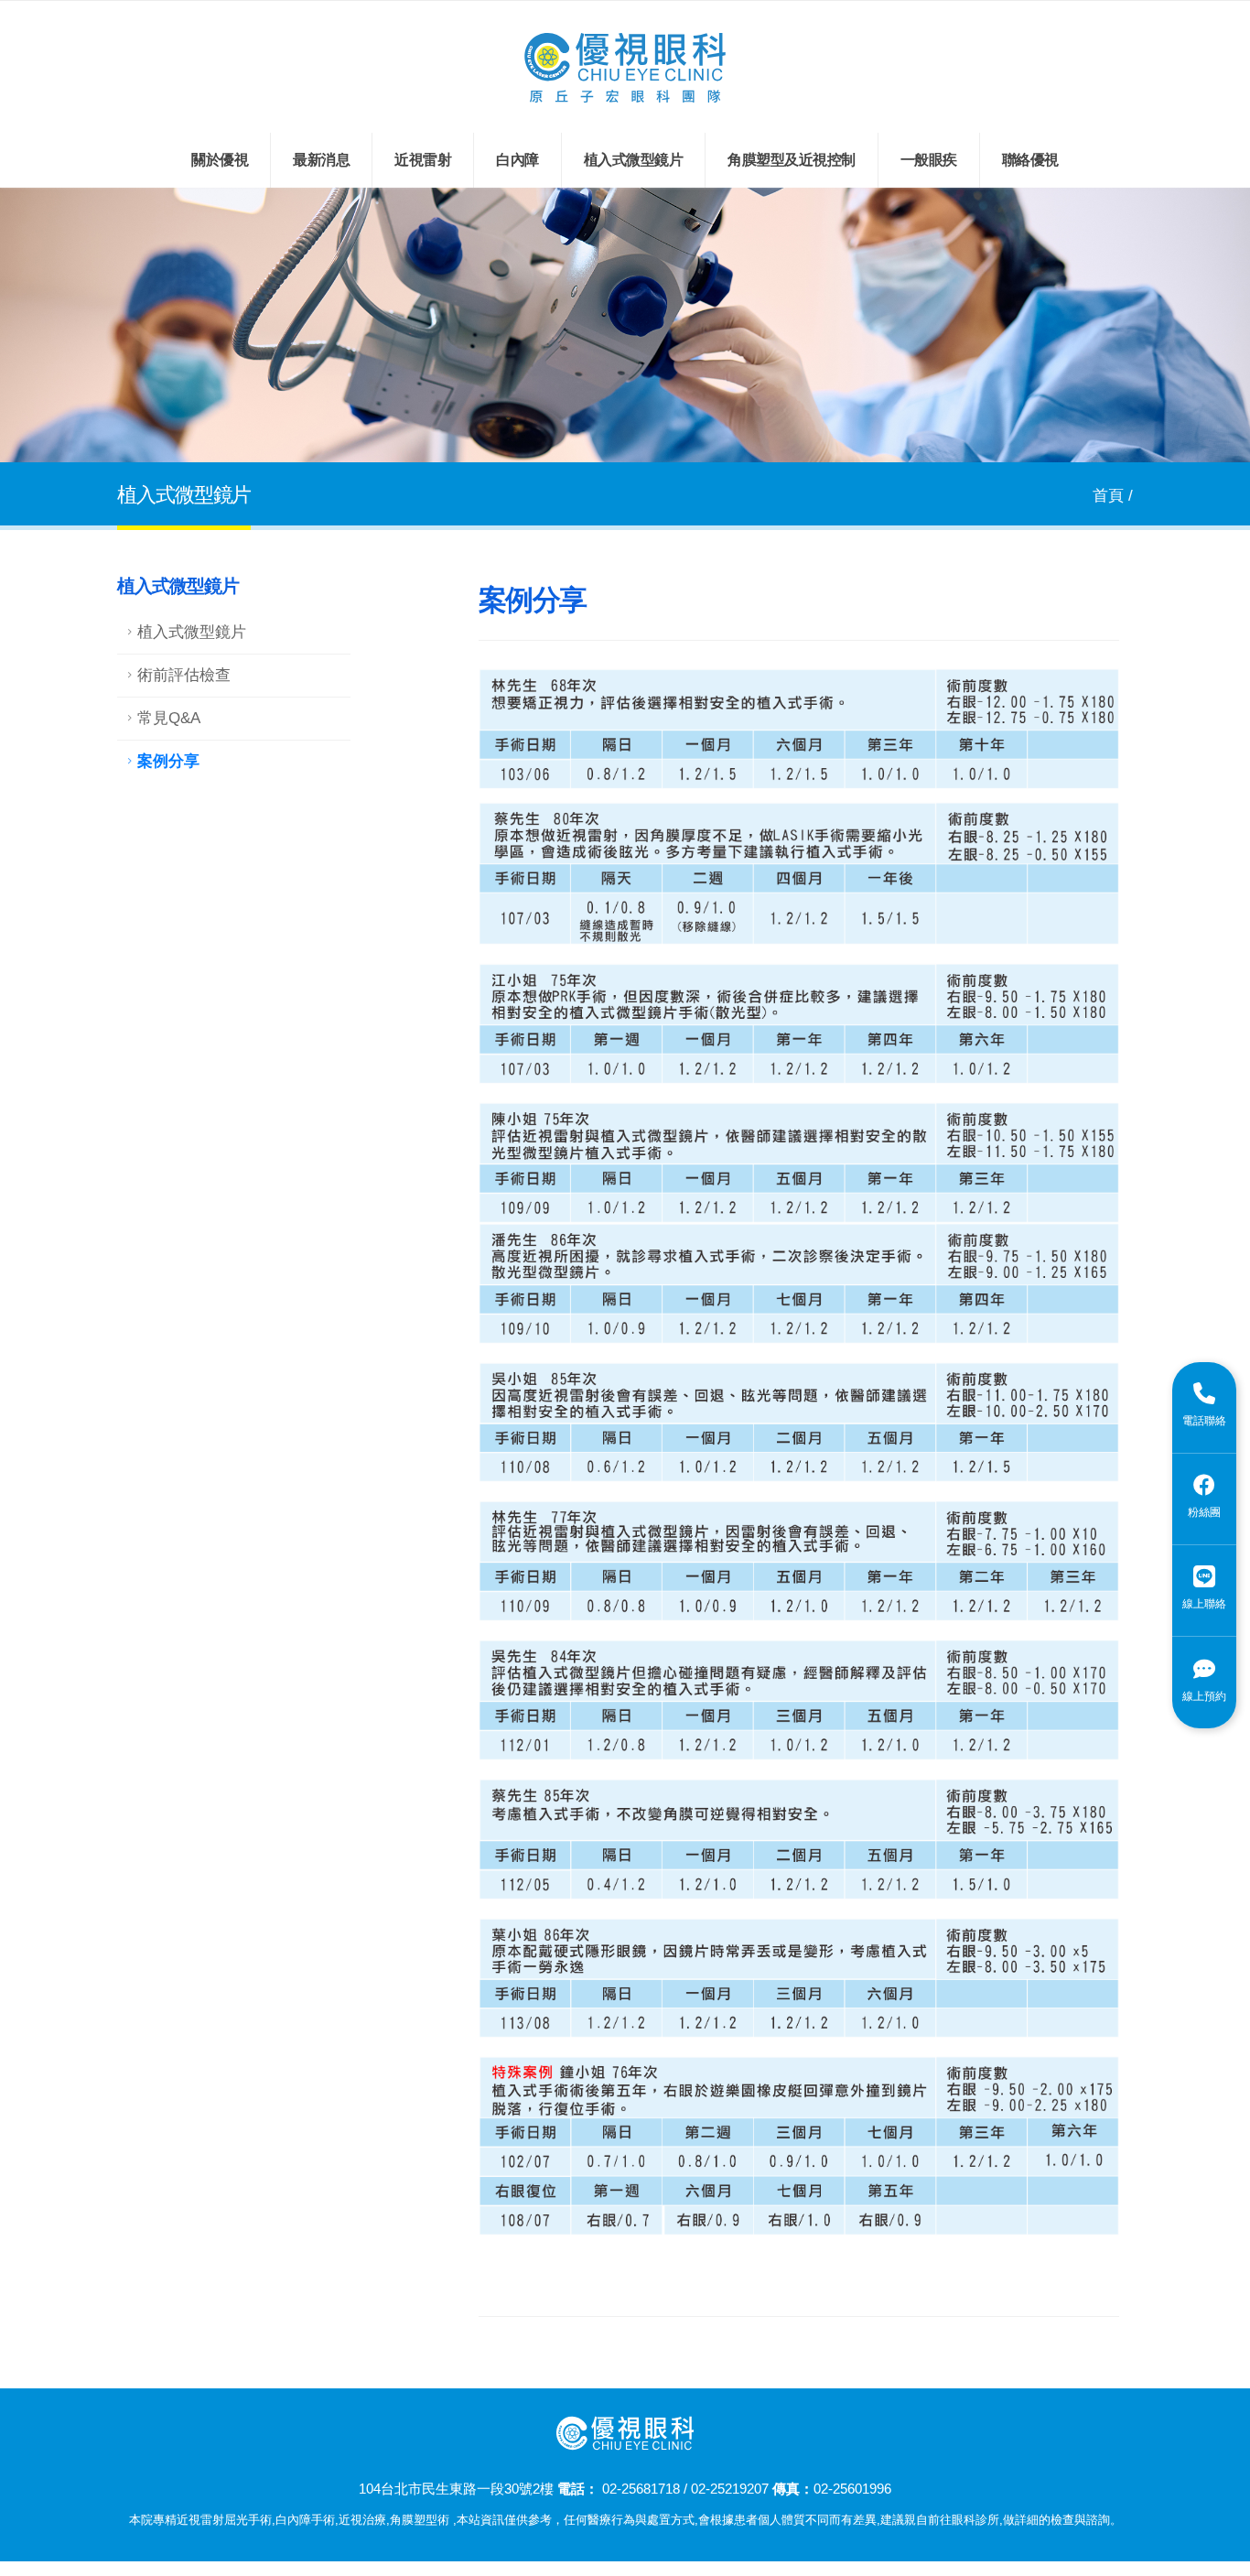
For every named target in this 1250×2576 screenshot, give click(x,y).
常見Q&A (169, 718)
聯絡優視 (1030, 160)
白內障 (517, 160)
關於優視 (220, 160)
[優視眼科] (625, 66)
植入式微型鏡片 (634, 160)
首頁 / (1113, 496)
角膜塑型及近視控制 (792, 160)
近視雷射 (423, 160)
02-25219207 (730, 2489)
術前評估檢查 (184, 675)
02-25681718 (641, 2489)
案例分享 (168, 761)
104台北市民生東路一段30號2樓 (456, 2489)
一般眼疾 (929, 160)
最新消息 (321, 160)
